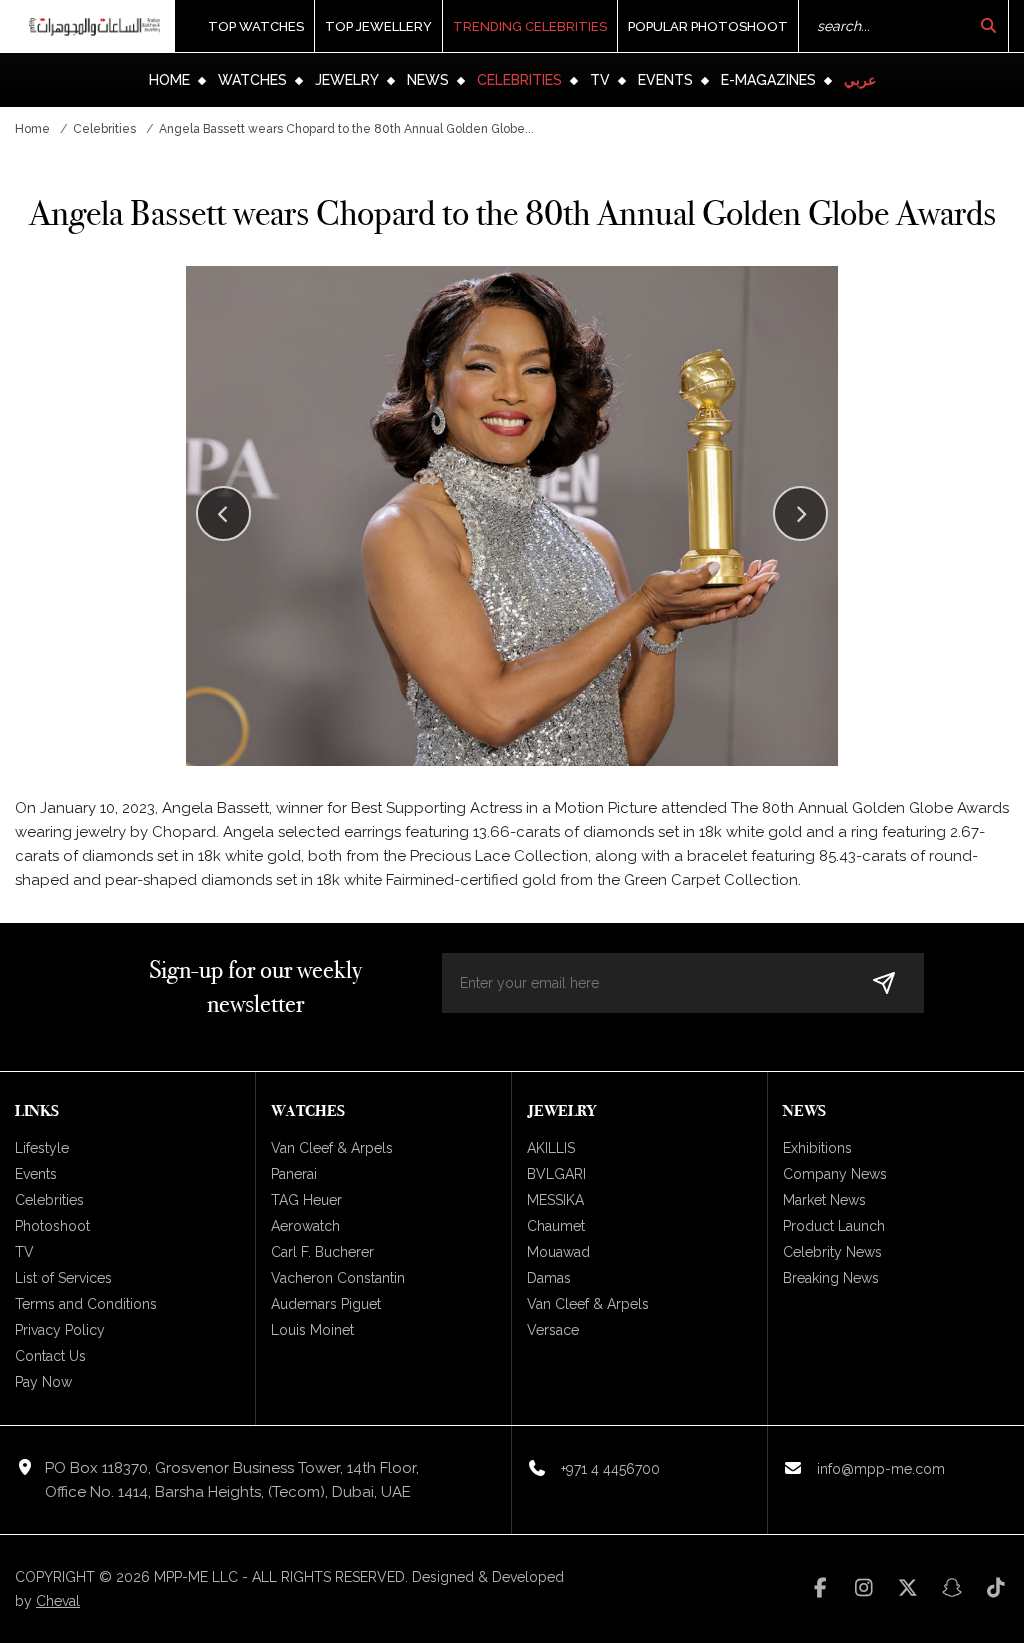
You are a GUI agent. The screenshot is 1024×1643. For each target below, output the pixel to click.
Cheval (58, 1601)
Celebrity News (832, 1252)
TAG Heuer (306, 1200)
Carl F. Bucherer (322, 1252)
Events (665, 80)
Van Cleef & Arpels (332, 1148)
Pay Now (43, 1382)
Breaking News (831, 1278)
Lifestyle (42, 1148)
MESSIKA (555, 1200)
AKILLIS (551, 1148)
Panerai (294, 1174)
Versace (553, 1330)
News (428, 80)
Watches (252, 80)
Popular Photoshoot (708, 26)
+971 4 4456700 (610, 1469)
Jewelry (347, 80)
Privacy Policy (60, 1330)
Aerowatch (305, 1226)
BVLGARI (556, 1174)
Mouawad (558, 1252)
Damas (549, 1278)
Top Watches (256, 26)
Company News (835, 1174)
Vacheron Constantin (338, 1278)
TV (600, 80)
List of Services (63, 1278)
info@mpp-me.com (881, 1469)
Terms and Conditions (86, 1304)
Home (169, 80)
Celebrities (519, 80)
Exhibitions (817, 1148)
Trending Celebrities (530, 26)
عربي (860, 80)
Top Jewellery (378, 26)
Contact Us (50, 1356)
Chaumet (556, 1226)
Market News (824, 1200)
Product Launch (834, 1226)
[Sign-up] (884, 983)
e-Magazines (768, 80)
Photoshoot (52, 1226)
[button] (800, 513)
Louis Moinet (312, 1330)
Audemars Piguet (326, 1304)
